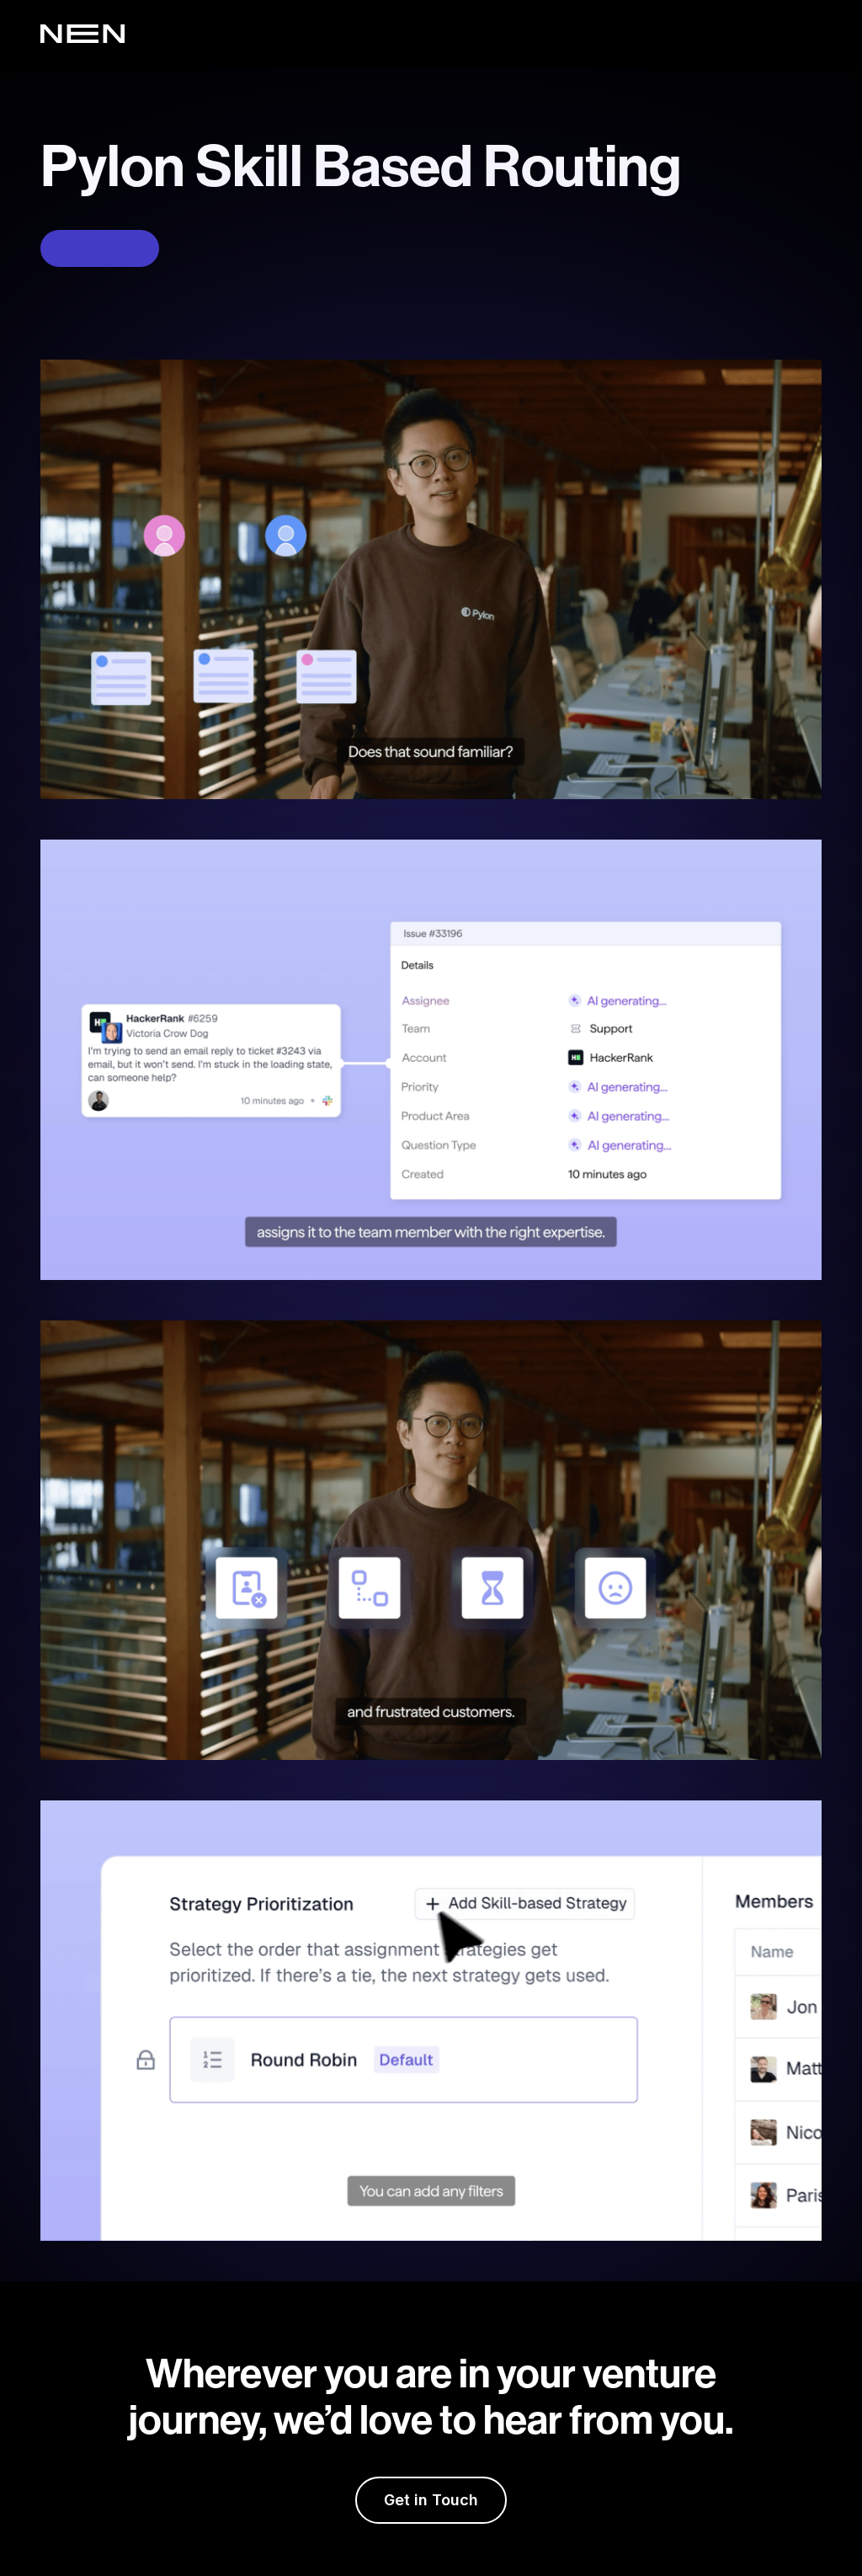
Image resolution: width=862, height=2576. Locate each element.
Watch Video (100, 248)
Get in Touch (431, 2500)
